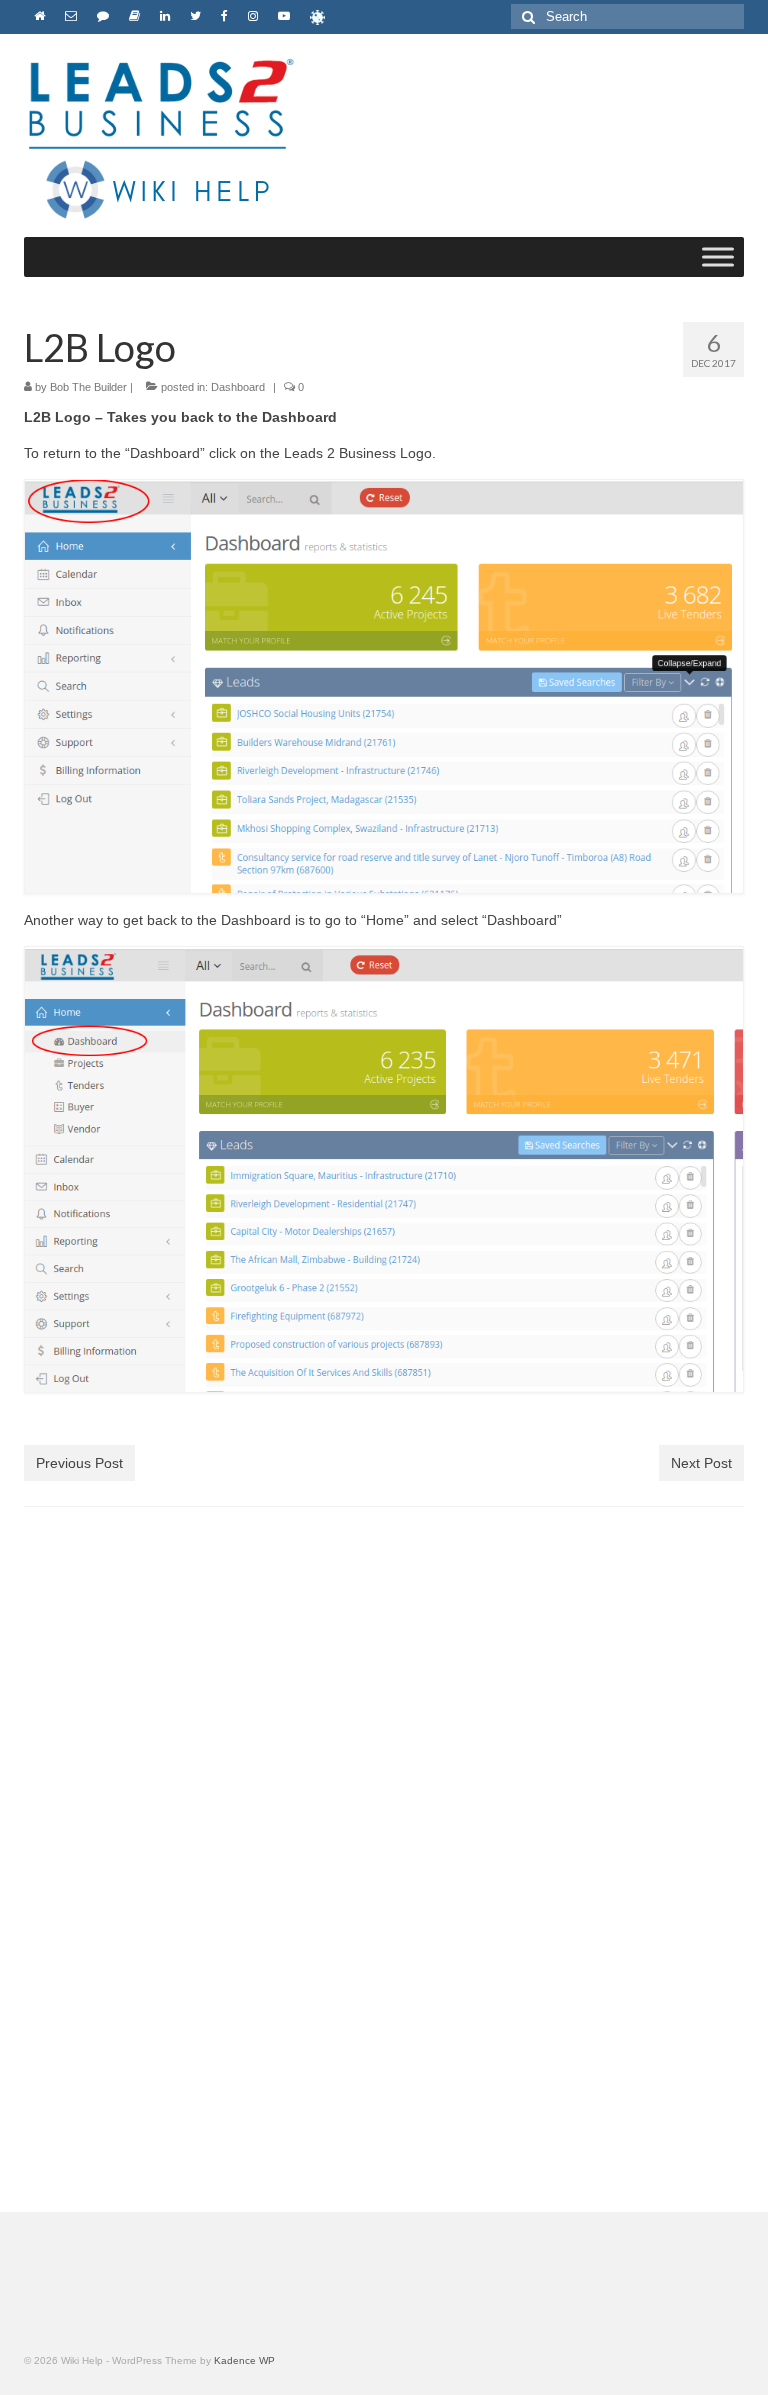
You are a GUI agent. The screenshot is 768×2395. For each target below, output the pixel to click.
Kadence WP (244, 2360)
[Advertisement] (384, 1712)
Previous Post (79, 1463)
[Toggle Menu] (718, 256)
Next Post (701, 1463)
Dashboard (238, 387)
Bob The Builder (88, 387)
